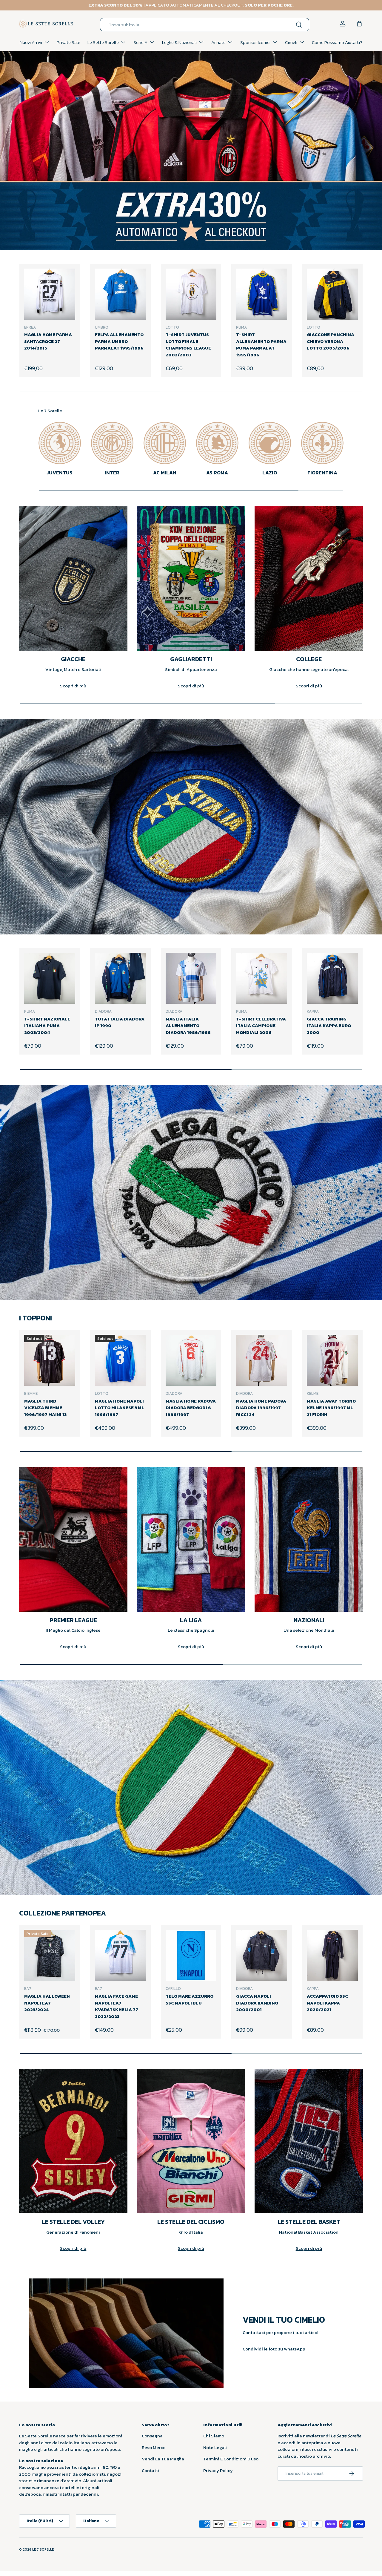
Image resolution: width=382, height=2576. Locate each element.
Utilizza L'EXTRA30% (181, 1302)
